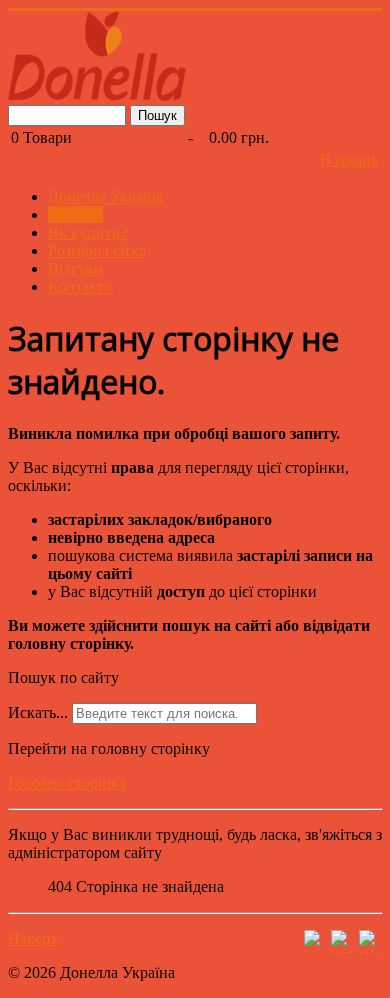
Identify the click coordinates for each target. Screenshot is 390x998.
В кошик (349, 159)
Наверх (33, 938)
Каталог (75, 214)
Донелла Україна (105, 196)
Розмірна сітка (97, 250)
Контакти (80, 286)
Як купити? (88, 232)
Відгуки (75, 268)
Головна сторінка (67, 782)
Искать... (38, 712)
